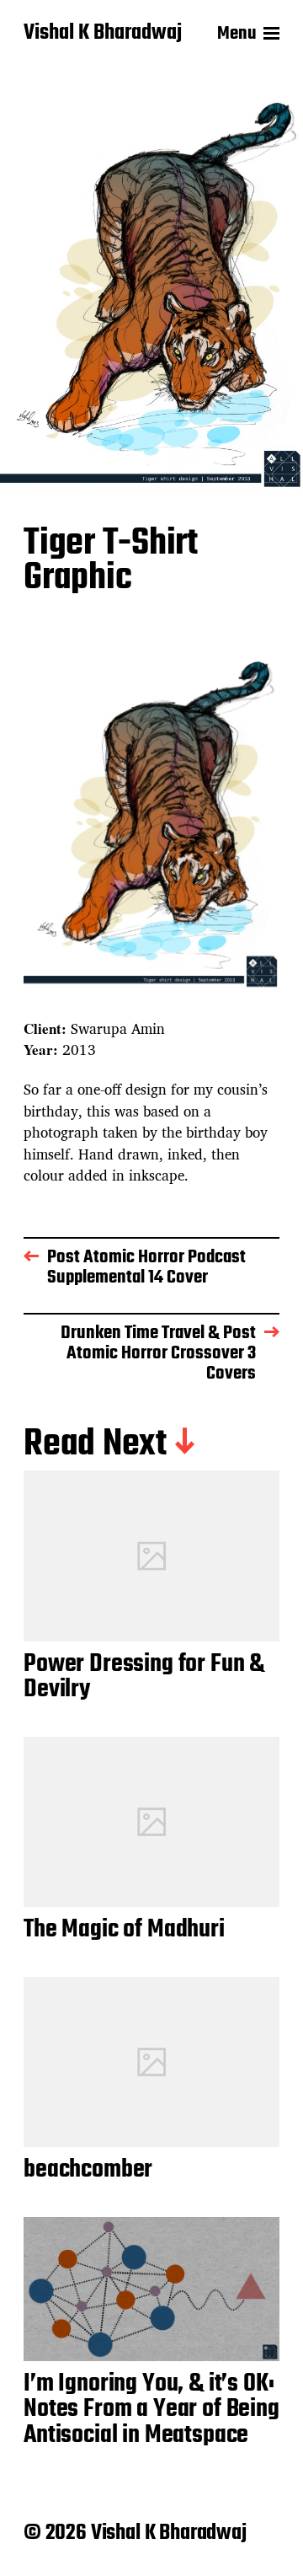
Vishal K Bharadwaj (103, 34)
